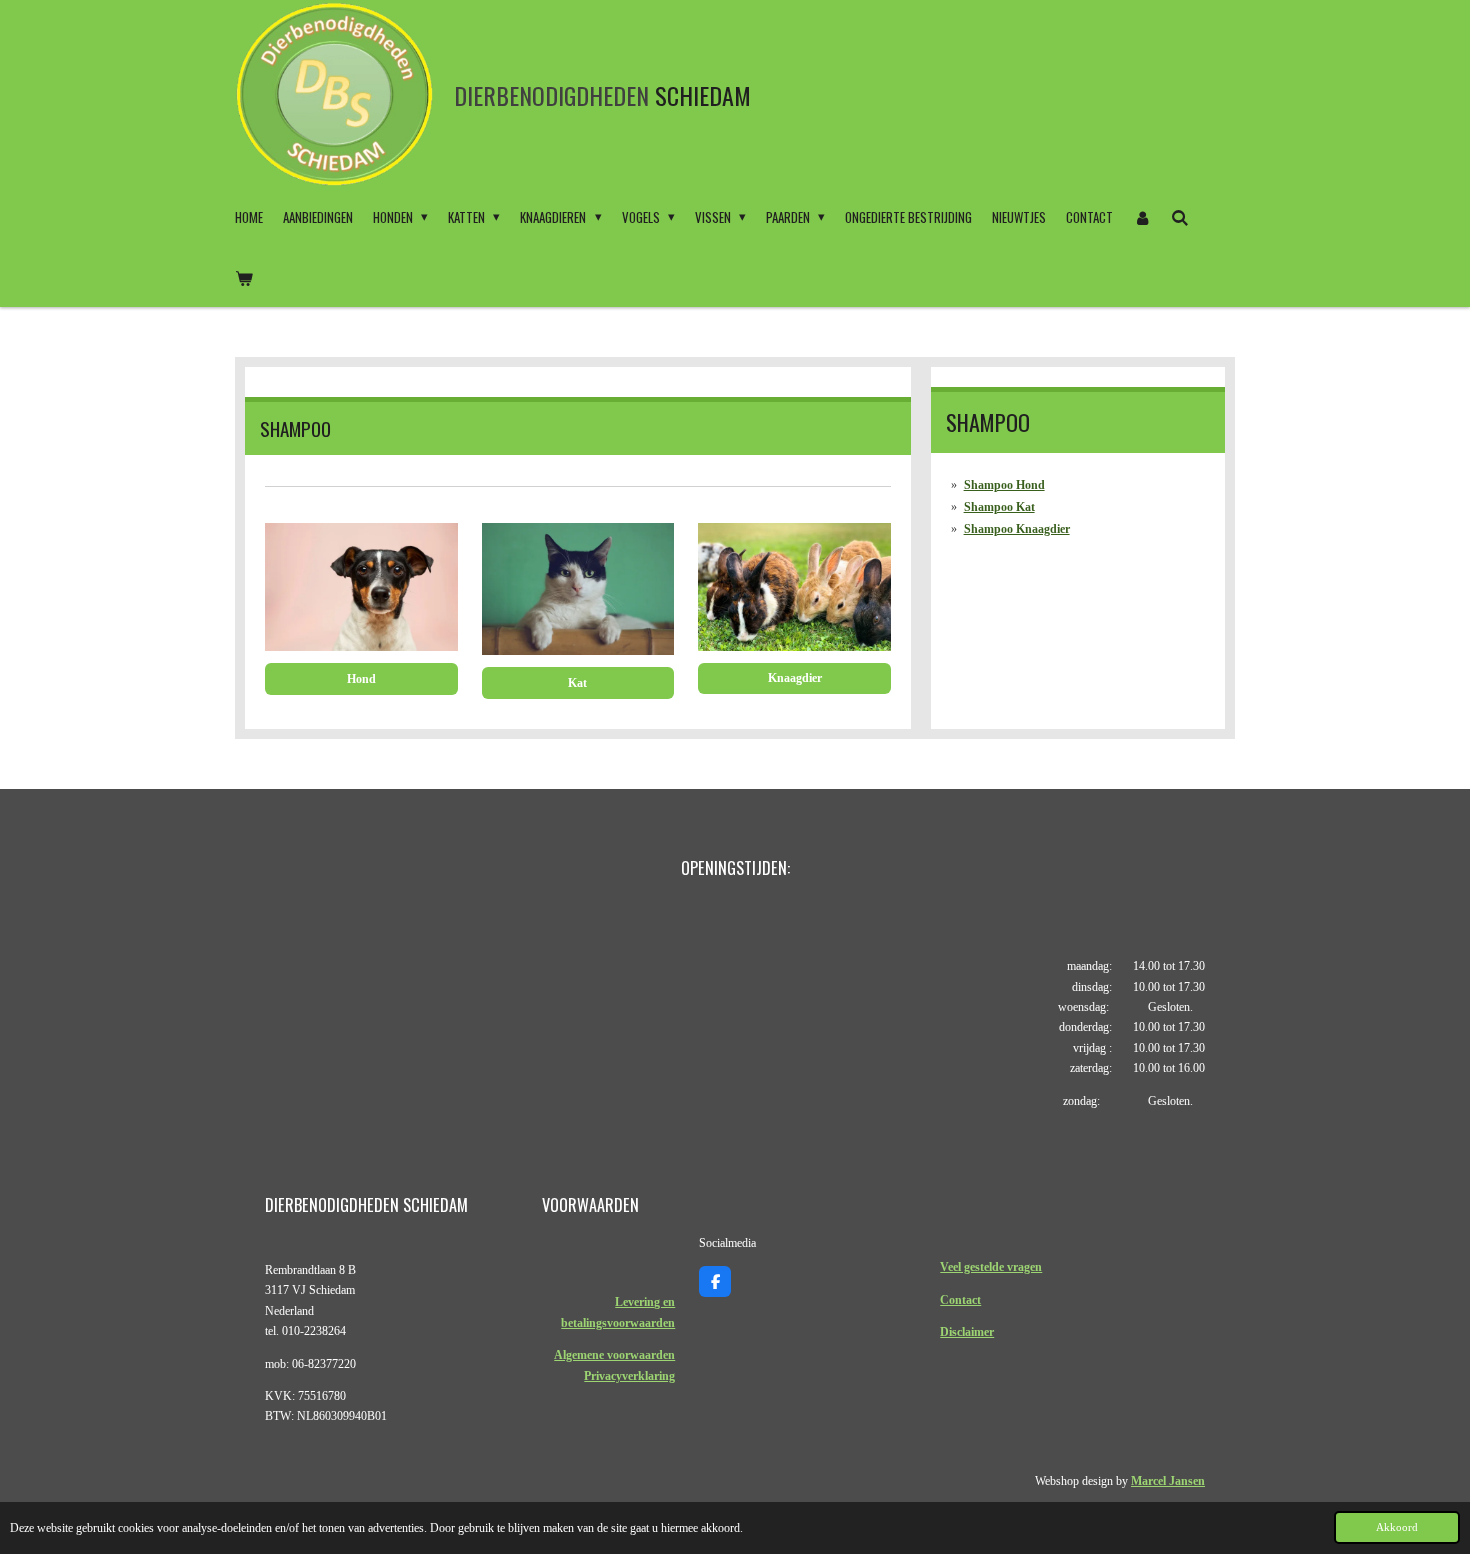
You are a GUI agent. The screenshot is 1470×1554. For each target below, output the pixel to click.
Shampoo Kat (999, 507)
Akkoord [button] (1397, 1527)
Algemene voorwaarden (614, 1355)
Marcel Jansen (1168, 1481)
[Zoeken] (1180, 217)
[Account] (1142, 217)
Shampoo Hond (1004, 485)
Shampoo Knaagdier (1017, 529)
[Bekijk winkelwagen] (244, 277)
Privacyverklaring (629, 1376)
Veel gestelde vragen (991, 1267)
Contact (960, 1300)
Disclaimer (967, 1332)
